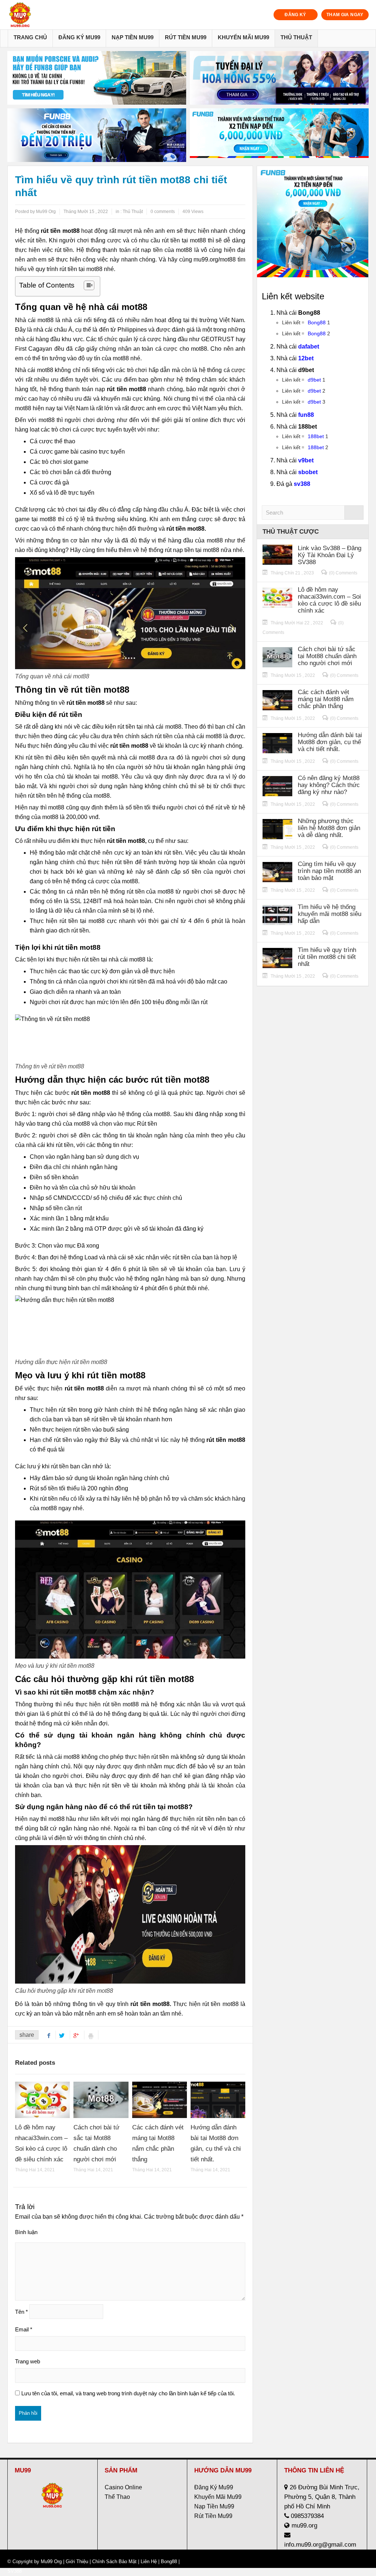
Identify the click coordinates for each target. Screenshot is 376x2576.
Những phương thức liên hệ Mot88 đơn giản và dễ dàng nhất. (329, 828)
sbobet (308, 472)
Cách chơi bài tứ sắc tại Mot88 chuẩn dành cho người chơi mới (327, 656)
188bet (316, 436)
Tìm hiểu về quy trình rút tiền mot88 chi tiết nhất (327, 957)
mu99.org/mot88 (215, 259)
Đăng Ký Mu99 (79, 37)
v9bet (306, 460)
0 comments (163, 212)
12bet (306, 358)
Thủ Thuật (296, 37)
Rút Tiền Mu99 (186, 37)
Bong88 (317, 322)
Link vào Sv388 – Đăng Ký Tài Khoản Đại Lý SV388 (330, 555)
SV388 (15, 2571)
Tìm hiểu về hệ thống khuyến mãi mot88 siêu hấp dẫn (330, 914)
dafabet (309, 347)
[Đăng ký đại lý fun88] (97, 78)
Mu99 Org (51, 2561)
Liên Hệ (149, 2561)
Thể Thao (117, 2497)
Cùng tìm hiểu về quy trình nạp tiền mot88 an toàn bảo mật (329, 871)
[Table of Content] (89, 285)
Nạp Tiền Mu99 (133, 37)
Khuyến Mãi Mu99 (243, 37)
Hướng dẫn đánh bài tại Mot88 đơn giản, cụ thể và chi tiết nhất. (330, 742)
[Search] (354, 513)
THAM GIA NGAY (345, 15)
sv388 (302, 484)
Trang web (28, 2361)
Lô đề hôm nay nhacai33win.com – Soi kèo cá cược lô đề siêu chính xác (329, 600)
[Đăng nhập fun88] (279, 135)
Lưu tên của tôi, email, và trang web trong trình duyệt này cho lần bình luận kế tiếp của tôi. (128, 2393)
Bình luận (26, 2232)
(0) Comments (343, 573)
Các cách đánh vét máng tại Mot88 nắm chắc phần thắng (326, 699)
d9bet (314, 380)
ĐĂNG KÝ (295, 15)
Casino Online (123, 2487)
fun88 (306, 415)
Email (24, 2329)
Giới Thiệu (77, 2561)
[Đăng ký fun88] (313, 222)
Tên (21, 2312)
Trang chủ (30, 37)
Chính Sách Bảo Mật (114, 2561)
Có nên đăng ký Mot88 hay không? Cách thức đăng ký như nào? (329, 785)
